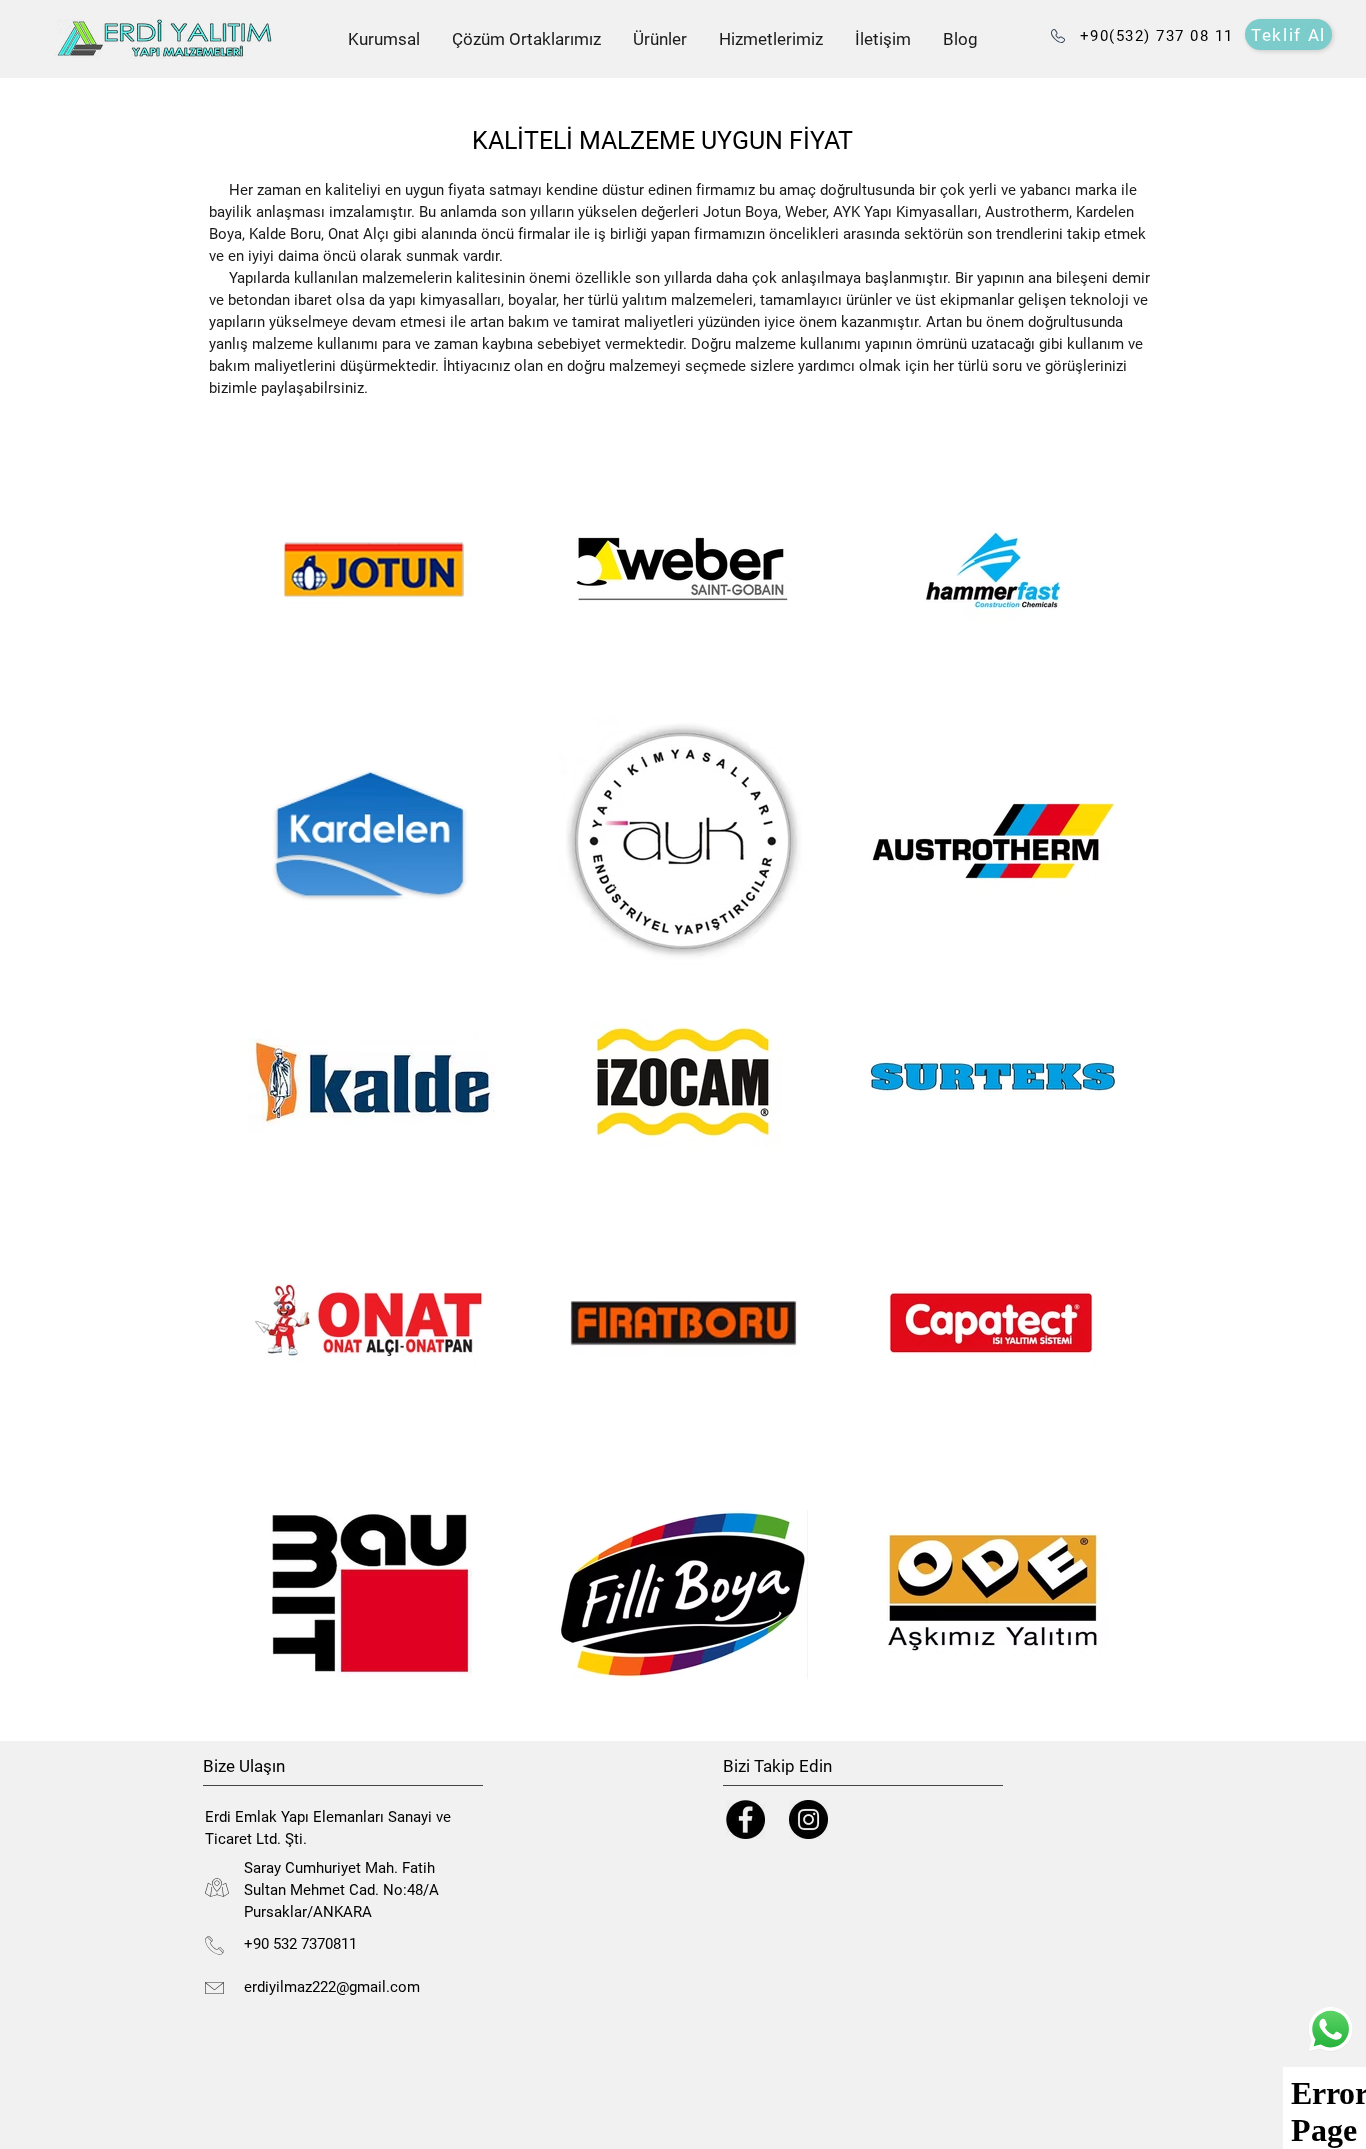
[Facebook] (745, 1819)
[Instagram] (808, 1819)
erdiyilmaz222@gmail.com (332, 1987)
